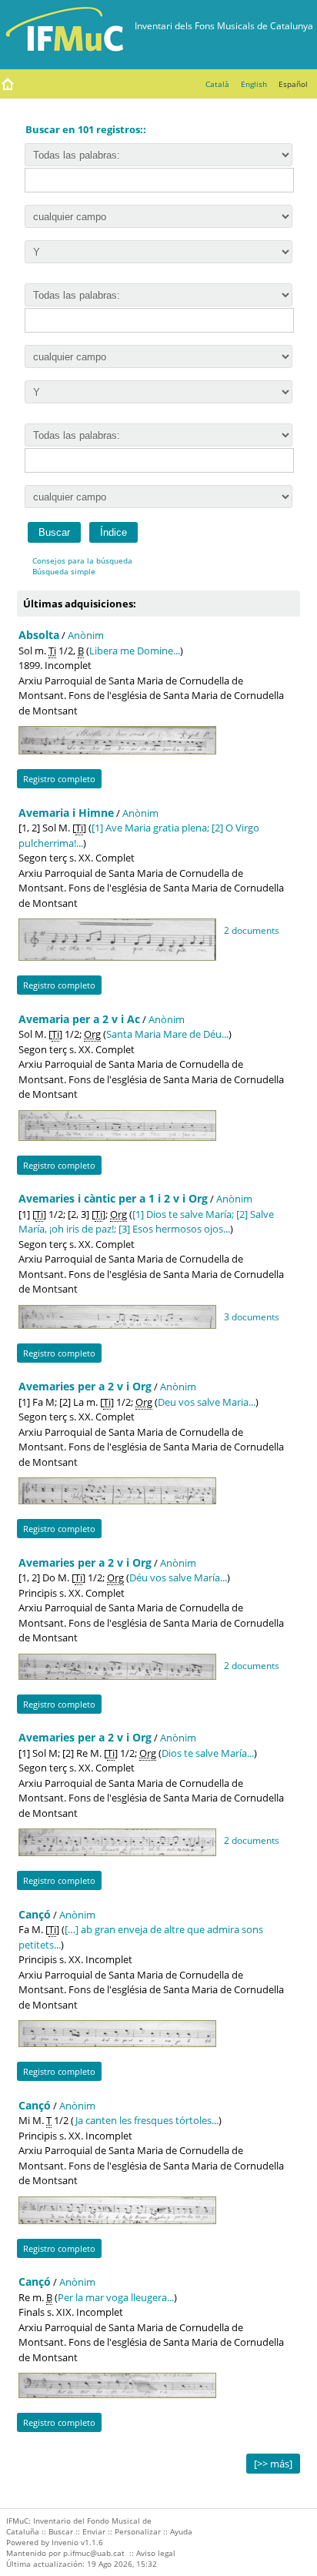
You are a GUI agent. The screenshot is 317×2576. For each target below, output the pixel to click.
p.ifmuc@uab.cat (94, 2553)
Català (217, 84)
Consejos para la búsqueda (82, 560)
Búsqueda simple (64, 571)
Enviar (94, 2531)
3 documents (252, 1316)
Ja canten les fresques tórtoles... (147, 2120)
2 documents (252, 930)
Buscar (61, 2531)
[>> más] (273, 2464)
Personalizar (138, 2531)
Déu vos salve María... (178, 1577)
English (254, 84)
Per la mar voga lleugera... (116, 2297)
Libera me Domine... (135, 651)
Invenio (65, 2542)
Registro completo (59, 779)
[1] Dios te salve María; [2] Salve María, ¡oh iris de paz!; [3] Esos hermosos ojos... (146, 1222)
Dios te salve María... (208, 1753)
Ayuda (181, 2531)
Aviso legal (156, 2553)
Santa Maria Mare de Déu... (167, 1034)
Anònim (86, 635)
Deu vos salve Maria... (207, 1402)
